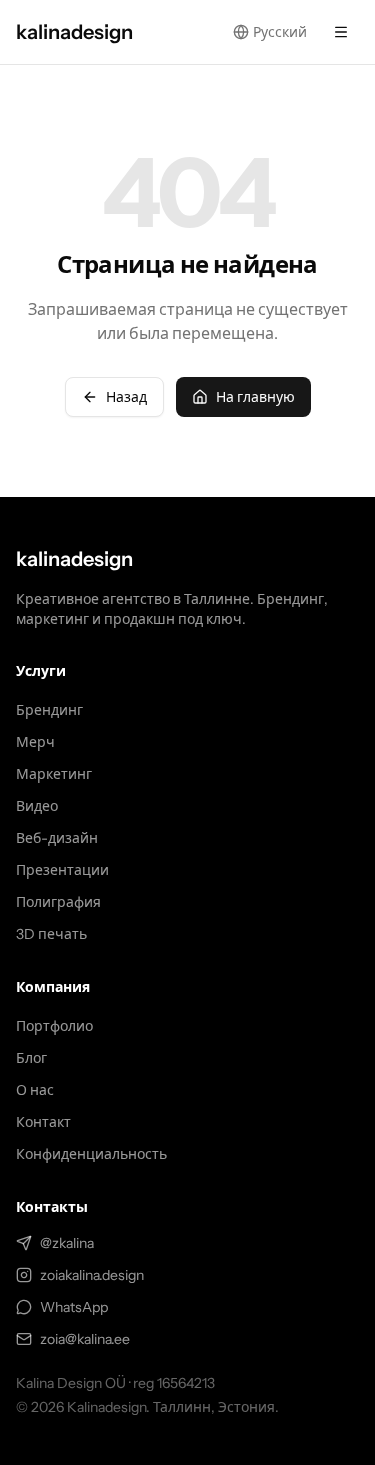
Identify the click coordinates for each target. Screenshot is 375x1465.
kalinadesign (74, 559)
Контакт (43, 1122)
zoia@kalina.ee (85, 1339)
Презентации (62, 870)
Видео (37, 806)
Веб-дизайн (57, 838)
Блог (31, 1058)
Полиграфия (58, 902)
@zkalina (67, 1243)
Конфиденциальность (91, 1154)
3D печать (51, 934)
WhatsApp (74, 1307)
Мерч (35, 742)
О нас (35, 1090)
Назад (126, 397)
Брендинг (49, 710)
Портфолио (54, 1026)
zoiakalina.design (92, 1275)
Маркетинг (54, 774)
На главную (255, 397)
